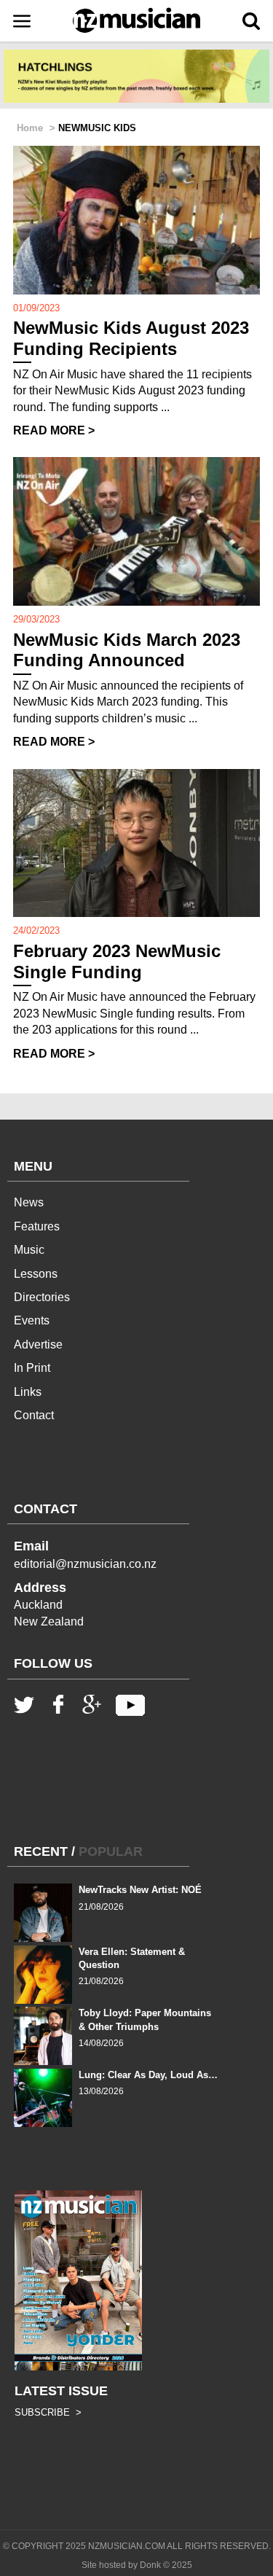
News (29, 1202)
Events (32, 1320)
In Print (32, 1368)
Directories (42, 1297)
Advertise (38, 1344)
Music (29, 1250)
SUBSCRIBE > (48, 2412)
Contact (34, 1415)
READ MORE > (54, 430)
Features (37, 1226)
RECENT (41, 1851)
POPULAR (111, 1851)
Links (28, 1392)
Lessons (36, 1274)
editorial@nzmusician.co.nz (85, 1564)
